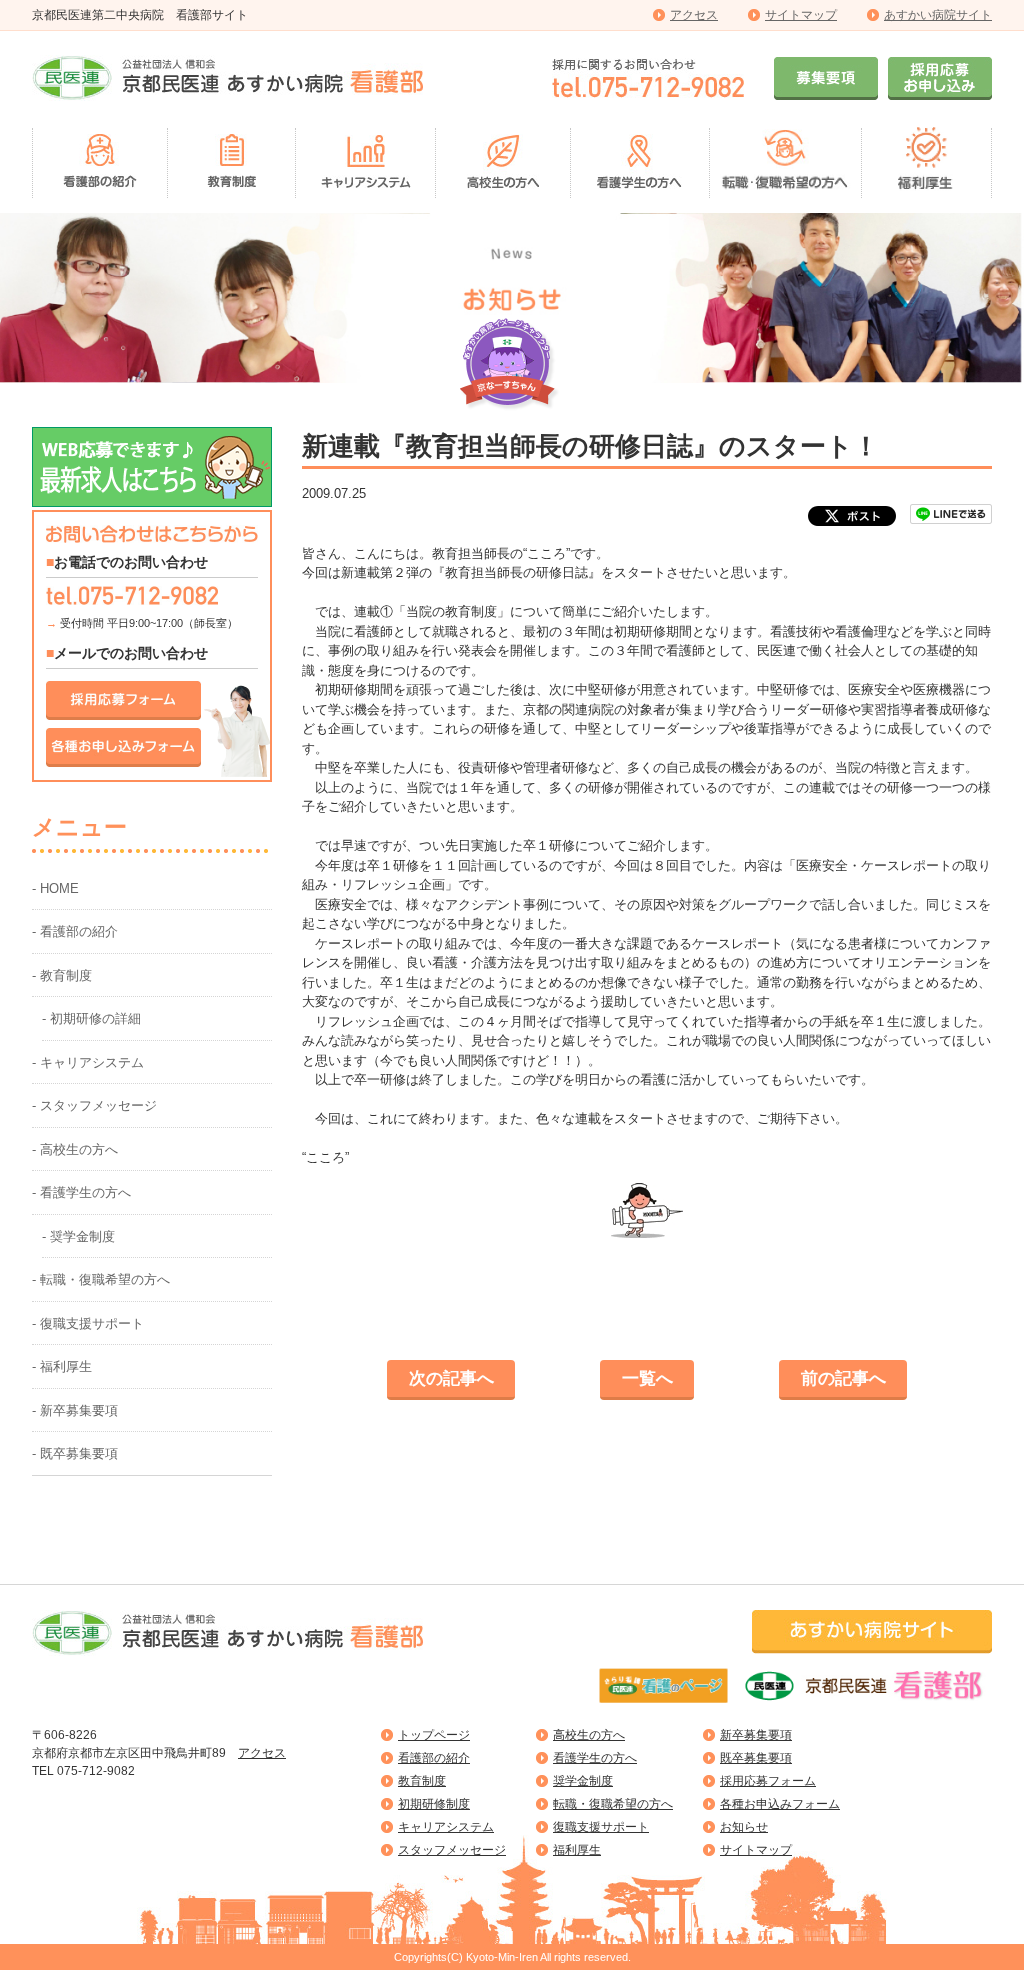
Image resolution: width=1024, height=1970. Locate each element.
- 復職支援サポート (88, 1323)
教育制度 (422, 1781)
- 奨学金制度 (78, 1236)
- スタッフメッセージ (94, 1105)
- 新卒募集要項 (75, 1410)
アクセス (694, 15)
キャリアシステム (446, 1827)
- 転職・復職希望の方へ (101, 1279)
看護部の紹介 (434, 1758)
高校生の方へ (589, 1735)
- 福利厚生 (62, 1366)
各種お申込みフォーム (780, 1804)
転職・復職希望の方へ (613, 1804)
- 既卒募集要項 (75, 1453)
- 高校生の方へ (75, 1149)
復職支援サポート (601, 1827)
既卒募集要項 (756, 1758)
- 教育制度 (62, 975)
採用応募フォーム (768, 1781)
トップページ (434, 1735)
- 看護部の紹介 (75, 931)
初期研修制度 (434, 1804)
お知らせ (744, 1827)
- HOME (55, 888)
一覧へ (647, 1378)
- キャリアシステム (88, 1062)
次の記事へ (451, 1378)
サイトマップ (801, 15)
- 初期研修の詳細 (91, 1018)
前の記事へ (843, 1378)
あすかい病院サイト (938, 15)
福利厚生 (577, 1850)
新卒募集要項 (756, 1735)
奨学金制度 (583, 1781)
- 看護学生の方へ (81, 1192)
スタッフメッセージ (452, 1850)
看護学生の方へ (595, 1758)
